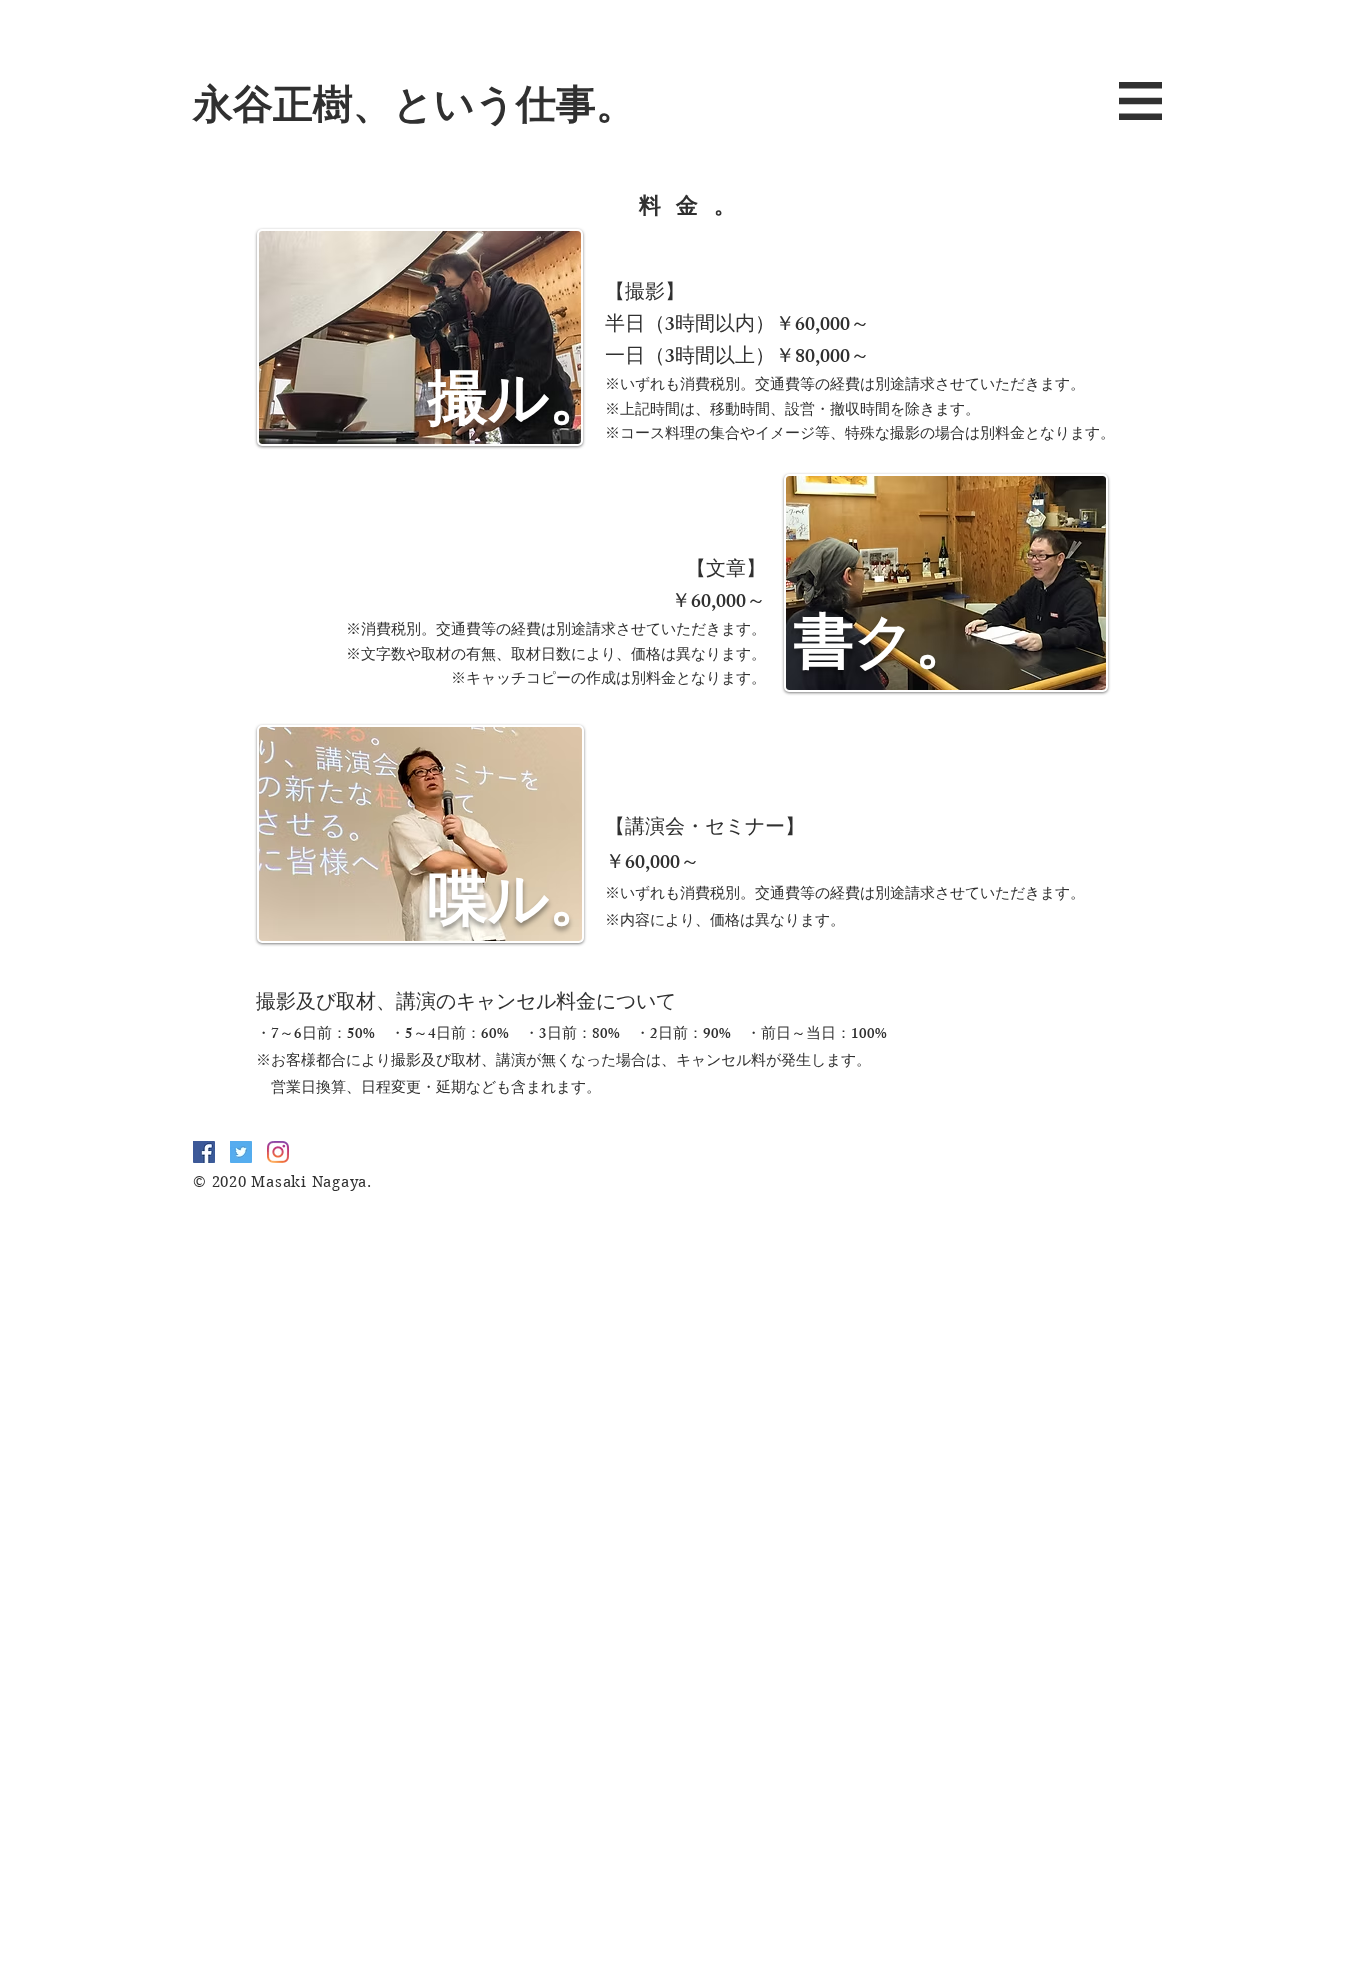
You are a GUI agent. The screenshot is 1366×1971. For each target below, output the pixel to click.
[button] (1140, 101)
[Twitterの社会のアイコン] (241, 1152)
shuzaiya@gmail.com (531, 1223)
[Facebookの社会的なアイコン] (204, 1152)
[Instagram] (278, 1152)
